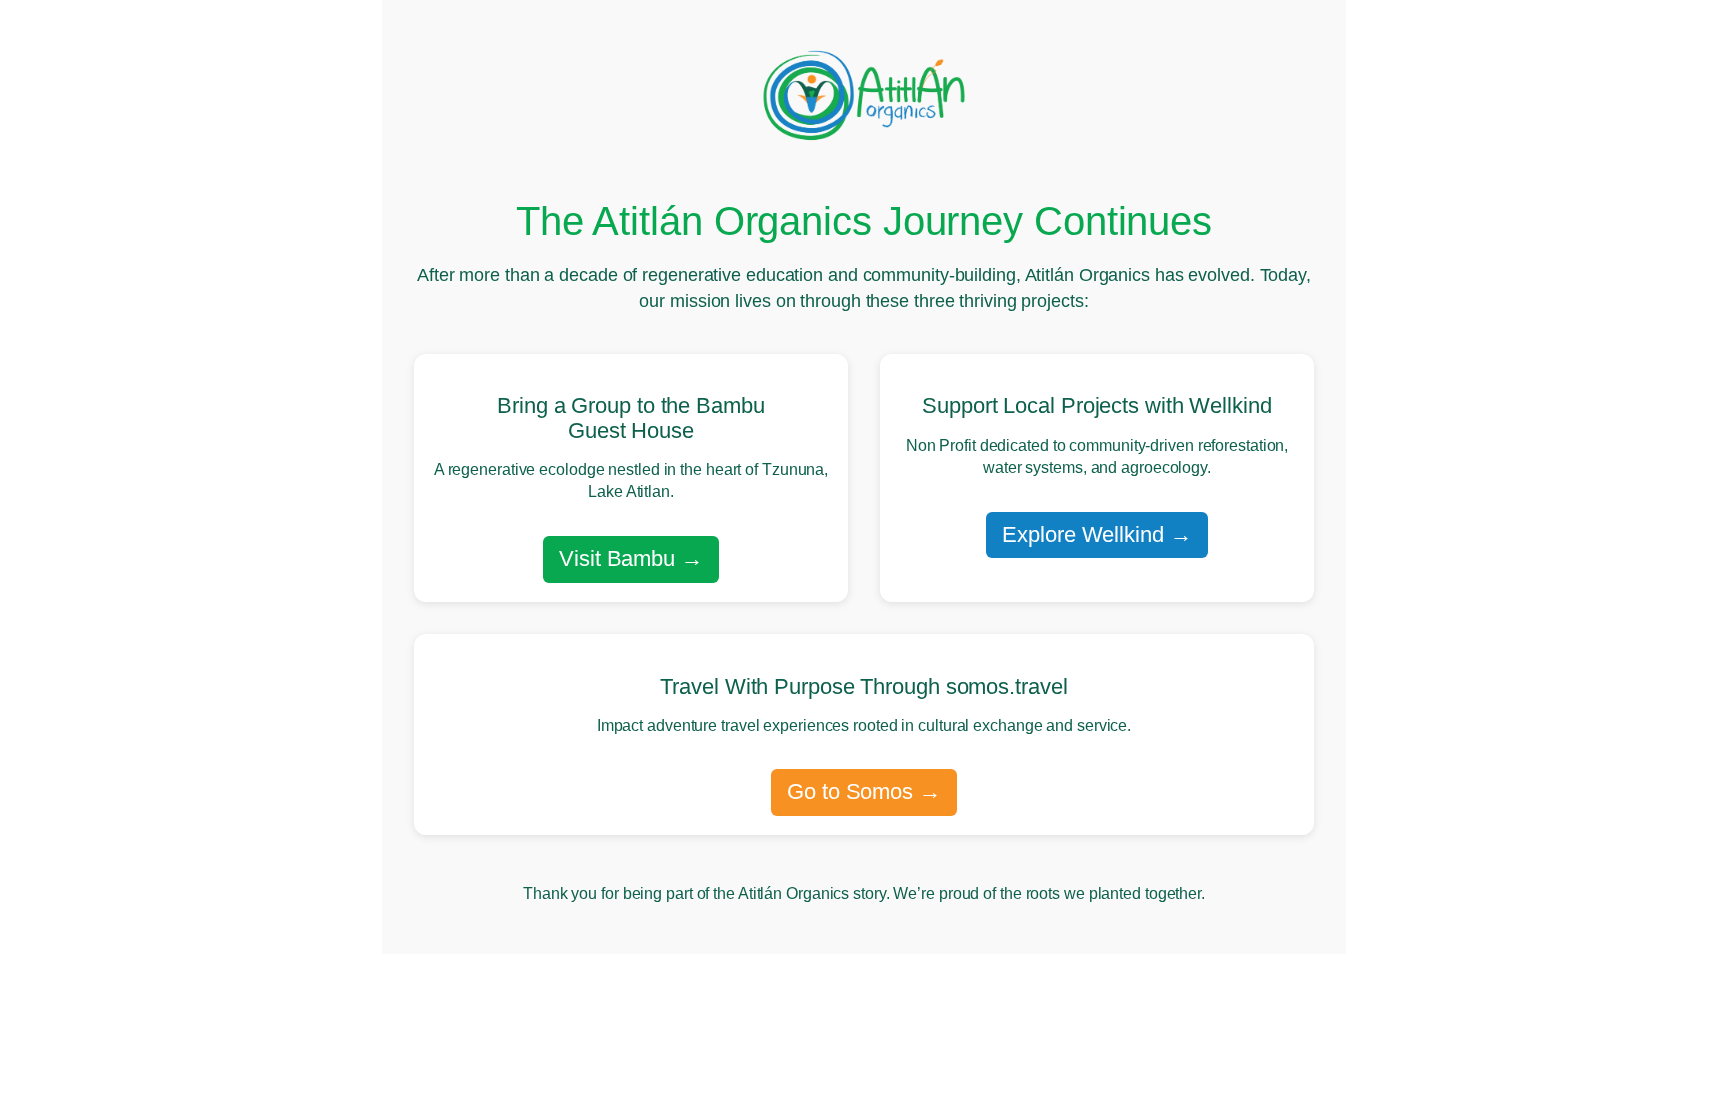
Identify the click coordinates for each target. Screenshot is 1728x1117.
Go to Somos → (864, 791)
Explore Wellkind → (1096, 534)
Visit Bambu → (631, 558)
